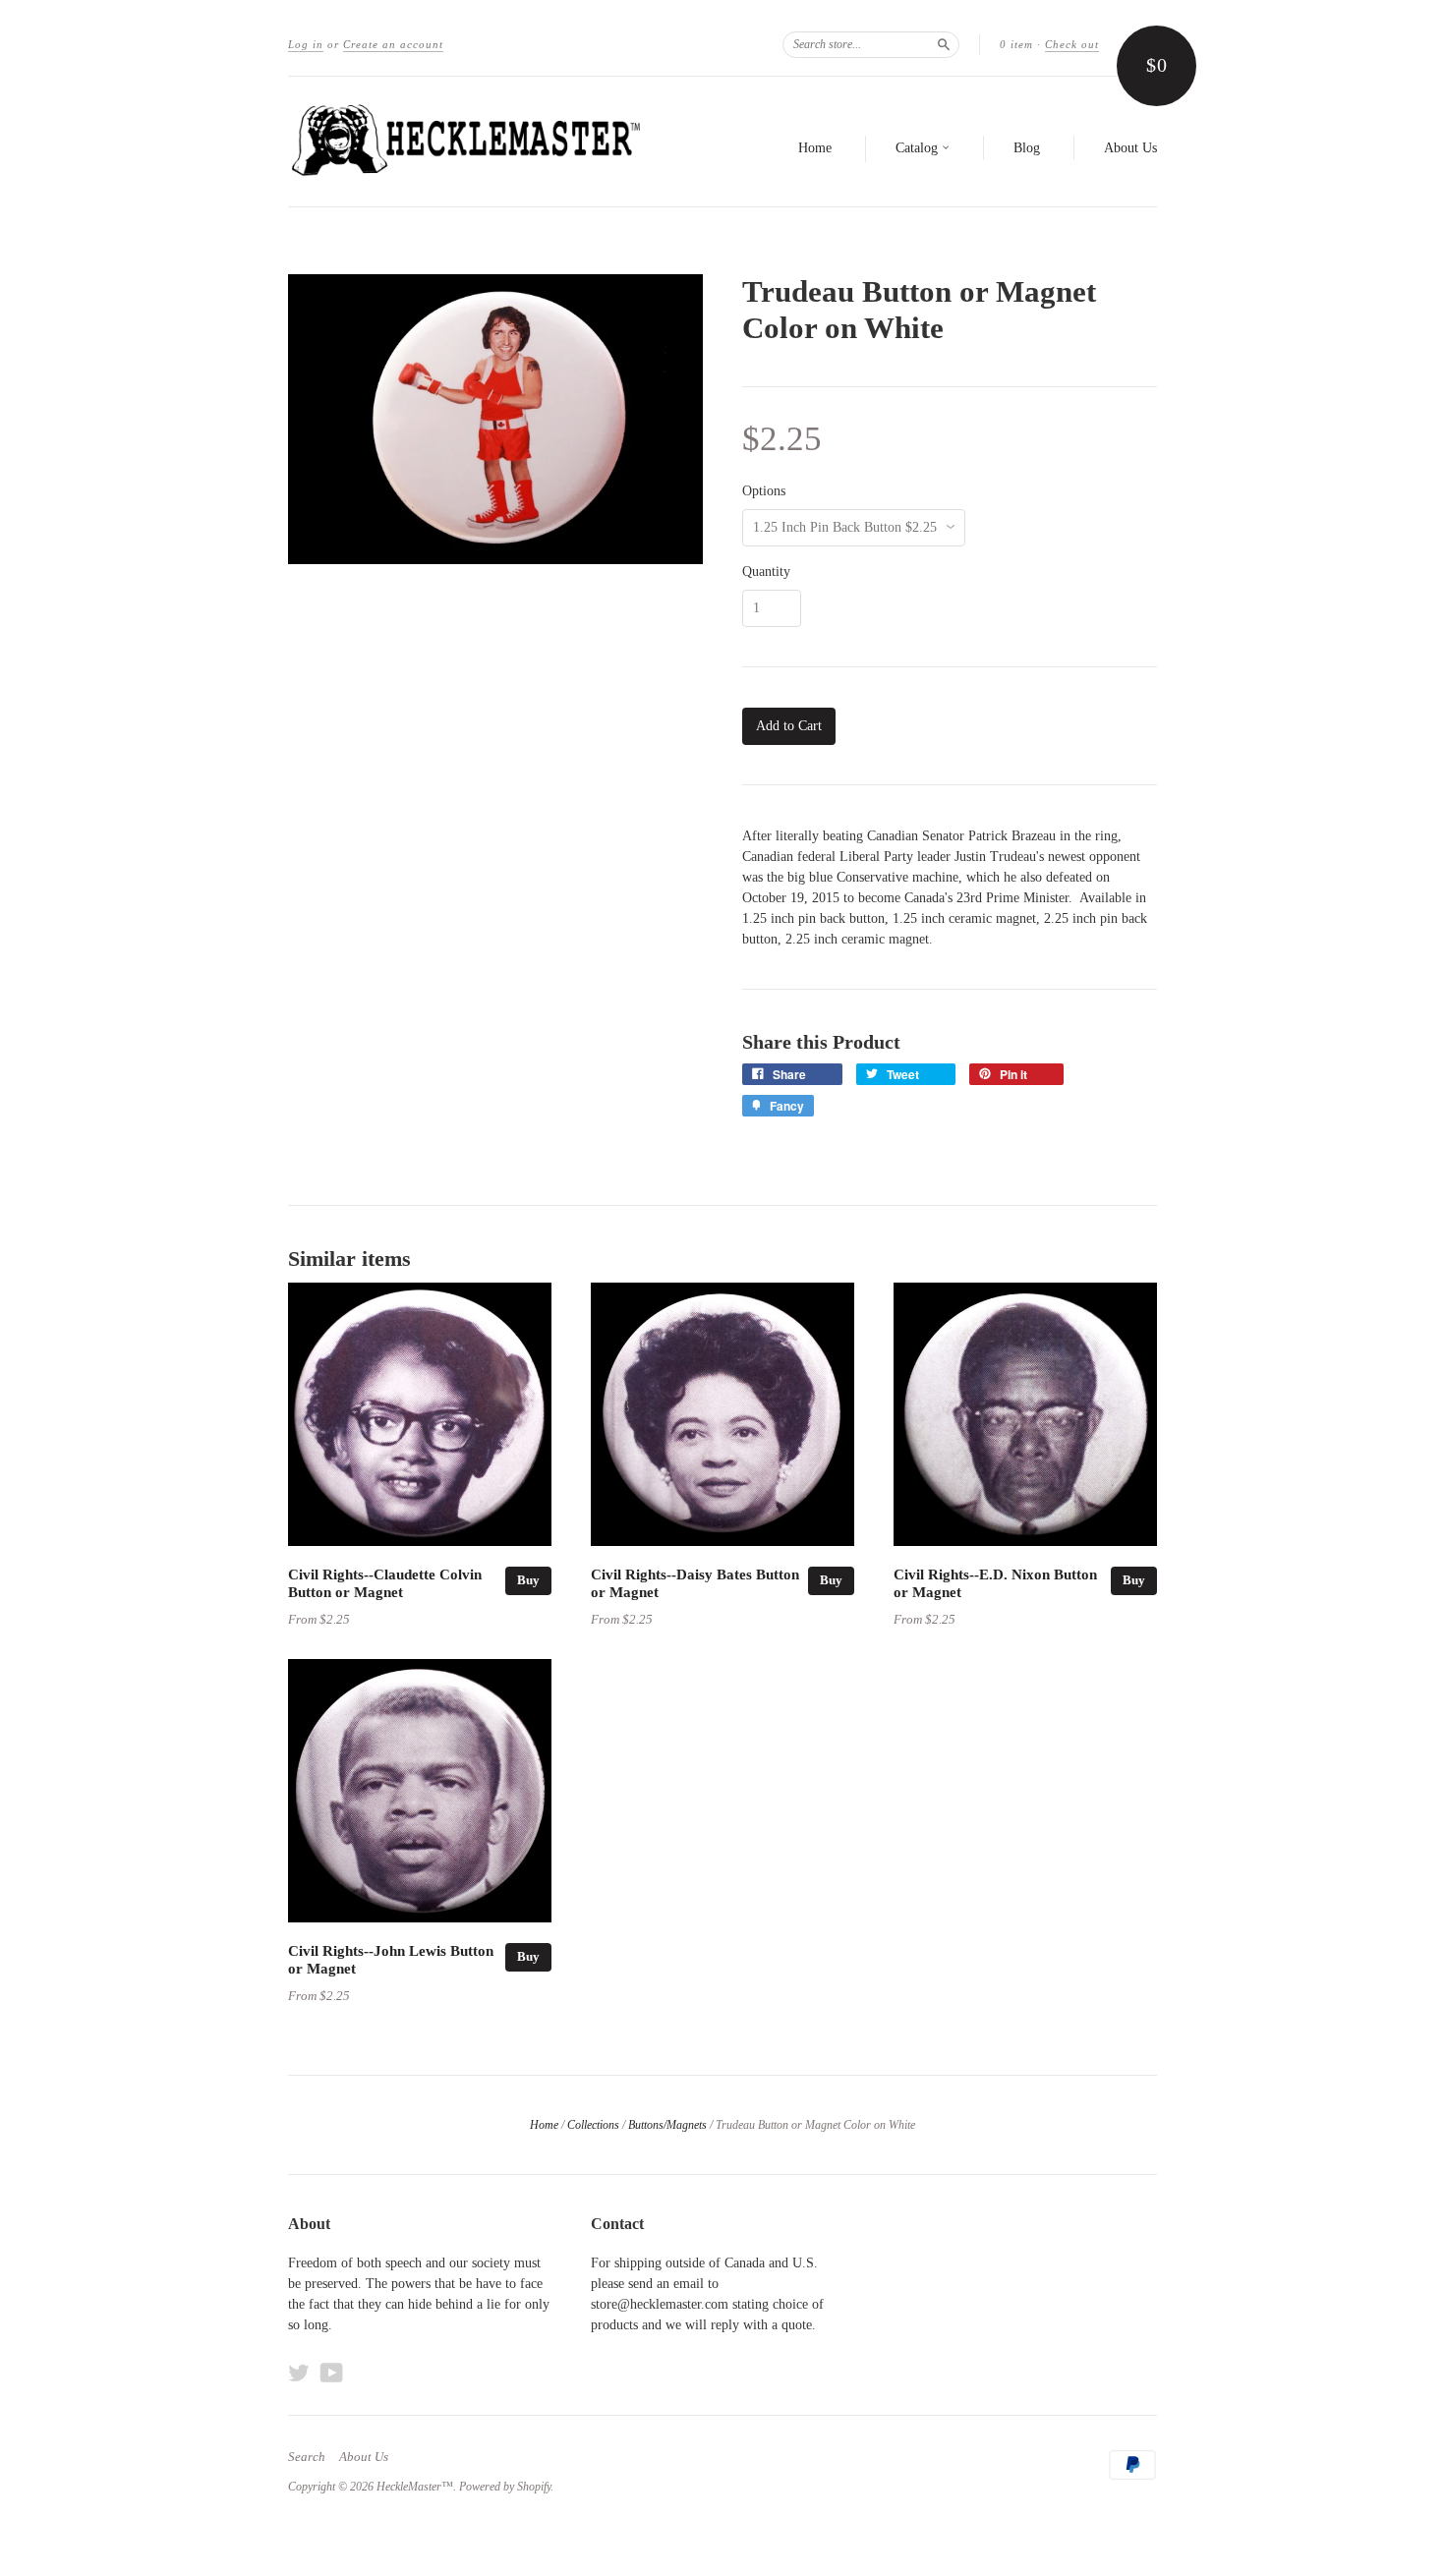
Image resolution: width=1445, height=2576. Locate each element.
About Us (1130, 148)
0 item (1016, 44)
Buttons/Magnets (667, 2125)
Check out (1072, 44)
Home (815, 148)
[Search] (944, 44)
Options (764, 491)
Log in (306, 44)
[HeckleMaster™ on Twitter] (299, 2373)
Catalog (919, 148)
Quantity (766, 572)
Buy (528, 1580)
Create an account (393, 44)
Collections (593, 2125)
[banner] (469, 142)
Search (307, 2457)
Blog (1027, 148)
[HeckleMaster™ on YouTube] (332, 2373)
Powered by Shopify (505, 2487)
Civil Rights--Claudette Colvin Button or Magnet (385, 1583)
